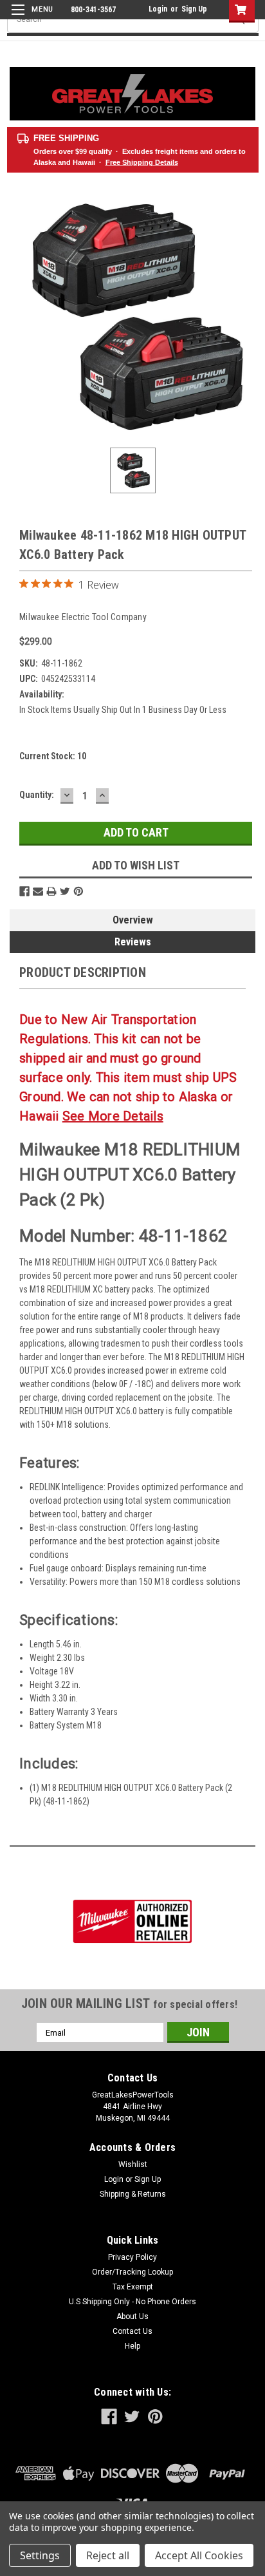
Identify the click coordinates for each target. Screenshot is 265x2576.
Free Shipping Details (142, 162)
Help (132, 2346)
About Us (132, 2316)
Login (158, 9)
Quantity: (37, 795)
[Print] (51, 891)
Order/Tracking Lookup (132, 2272)
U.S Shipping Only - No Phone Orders (132, 2302)
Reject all (108, 2555)
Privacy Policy (132, 2257)
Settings (40, 2555)
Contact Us (132, 2331)
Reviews (133, 942)
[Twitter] (65, 891)
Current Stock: (53, 756)
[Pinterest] (78, 891)
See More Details (113, 1116)
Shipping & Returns (133, 2194)
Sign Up (194, 9)
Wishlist (133, 2164)
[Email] (38, 891)
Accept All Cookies (199, 2555)
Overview (133, 920)
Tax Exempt (133, 2287)
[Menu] (31, 18)
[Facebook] (24, 891)
